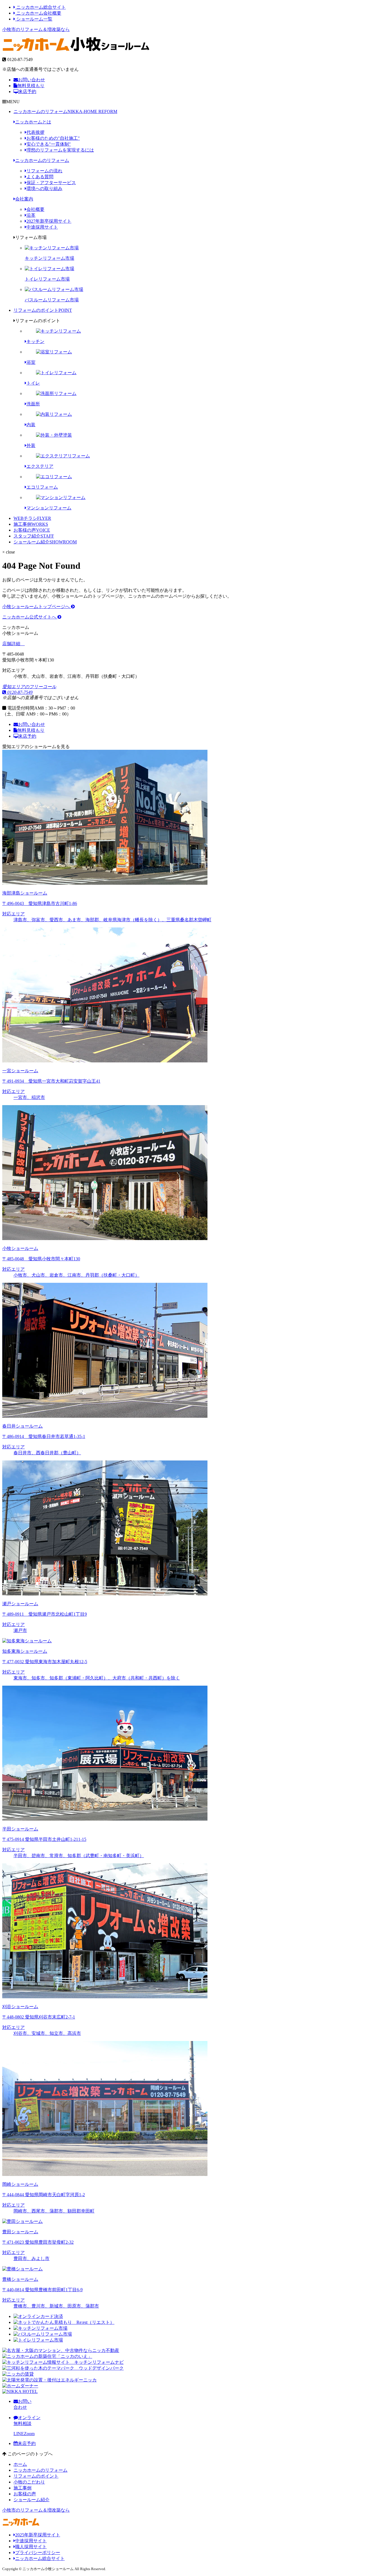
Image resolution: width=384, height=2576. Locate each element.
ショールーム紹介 (45, 542)
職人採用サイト (31, 2547)
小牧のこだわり (29, 2482)
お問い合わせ (31, 80)
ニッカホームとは (33, 122)
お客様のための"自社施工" (53, 138)
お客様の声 (32, 530)
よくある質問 (40, 177)
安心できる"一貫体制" (49, 144)
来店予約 (27, 92)
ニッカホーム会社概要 (38, 13)
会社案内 (24, 199)
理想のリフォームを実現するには (60, 150)
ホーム (20, 2464)
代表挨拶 (35, 132)
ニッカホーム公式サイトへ (30, 617)
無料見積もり (31, 86)
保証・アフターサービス (51, 183)
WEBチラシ (32, 518)
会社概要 (35, 209)
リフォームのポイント (43, 310)
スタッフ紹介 (34, 536)
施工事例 (31, 524)
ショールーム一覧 (34, 19)
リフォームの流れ (44, 171)
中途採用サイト (42, 227)
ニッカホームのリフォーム (65, 111)
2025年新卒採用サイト (38, 2535)
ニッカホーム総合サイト (40, 7)
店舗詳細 (12, 644)
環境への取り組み (44, 188)
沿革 (31, 215)
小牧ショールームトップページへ (37, 607)
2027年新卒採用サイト (49, 221)
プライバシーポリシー (38, 2553)
